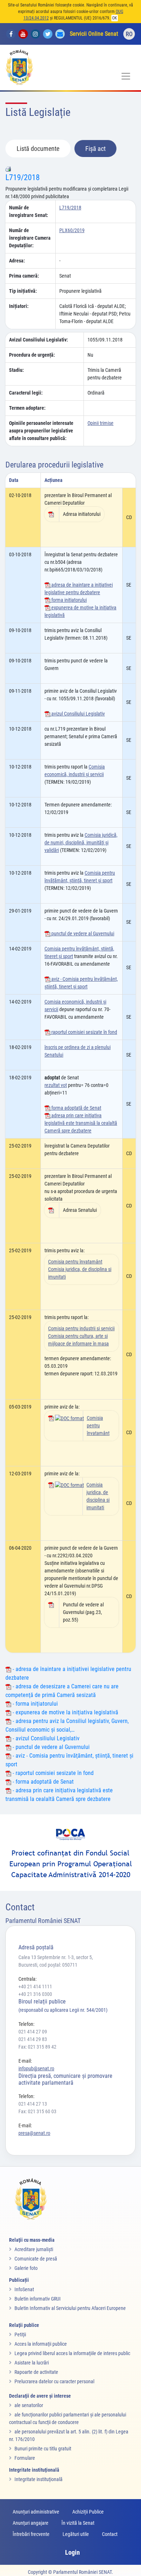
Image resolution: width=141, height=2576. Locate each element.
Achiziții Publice (88, 2512)
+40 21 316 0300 (35, 1994)
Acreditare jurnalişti (34, 2249)
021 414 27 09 (33, 2032)
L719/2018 (23, 177)
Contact (110, 2534)
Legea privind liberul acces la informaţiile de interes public (72, 2353)
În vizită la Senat (78, 2523)
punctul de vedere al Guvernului (82, 934)
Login (72, 2552)
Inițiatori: (19, 306)
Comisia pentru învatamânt (75, 1262)
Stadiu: (16, 370)
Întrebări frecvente (31, 2534)
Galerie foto (26, 2268)
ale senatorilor (29, 2405)
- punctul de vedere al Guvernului (50, 1747)
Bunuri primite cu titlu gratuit (43, 2449)
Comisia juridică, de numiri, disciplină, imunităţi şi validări (81, 843)
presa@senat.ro (34, 2133)
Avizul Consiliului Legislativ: (39, 340)
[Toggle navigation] (126, 76)
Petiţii (20, 2334)
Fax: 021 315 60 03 (37, 2111)
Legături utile (76, 2534)
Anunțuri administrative (36, 2512)
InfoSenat (24, 2289)
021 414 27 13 (33, 2104)
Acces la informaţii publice (41, 2344)
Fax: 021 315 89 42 (37, 2047)
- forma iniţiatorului (35, 1704)
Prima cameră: (24, 276)
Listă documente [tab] (38, 149)
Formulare (25, 2458)
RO (129, 34)
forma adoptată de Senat (76, 1108)
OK (115, 18)
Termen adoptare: (27, 408)
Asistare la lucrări (32, 2363)
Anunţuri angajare (31, 2523)
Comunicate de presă (36, 2259)
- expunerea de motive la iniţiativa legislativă (65, 1712)
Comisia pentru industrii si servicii (81, 1328)
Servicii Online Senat (94, 34)
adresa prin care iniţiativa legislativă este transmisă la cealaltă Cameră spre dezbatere (81, 1123)
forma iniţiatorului (69, 600)
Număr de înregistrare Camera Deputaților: (30, 238)
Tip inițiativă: (23, 291)
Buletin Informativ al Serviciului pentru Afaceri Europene (70, 2308)
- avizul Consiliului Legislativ (45, 1738)
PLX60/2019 (72, 230)
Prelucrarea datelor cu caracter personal (54, 2381)
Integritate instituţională (39, 2479)
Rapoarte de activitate (36, 2372)
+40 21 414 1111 (35, 1987)
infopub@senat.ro (36, 2068)
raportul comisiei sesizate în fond (84, 1032)
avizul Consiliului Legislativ (78, 714)
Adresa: (17, 261)
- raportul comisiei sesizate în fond (52, 1773)
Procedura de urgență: (32, 355)
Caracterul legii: (26, 393)
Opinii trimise (101, 423)
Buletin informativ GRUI (38, 2299)
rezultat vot (56, 1085)
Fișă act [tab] (95, 149)
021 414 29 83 (33, 2039)
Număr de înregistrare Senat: (29, 211)
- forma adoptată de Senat (42, 1782)
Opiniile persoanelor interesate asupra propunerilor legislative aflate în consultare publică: (41, 431)
